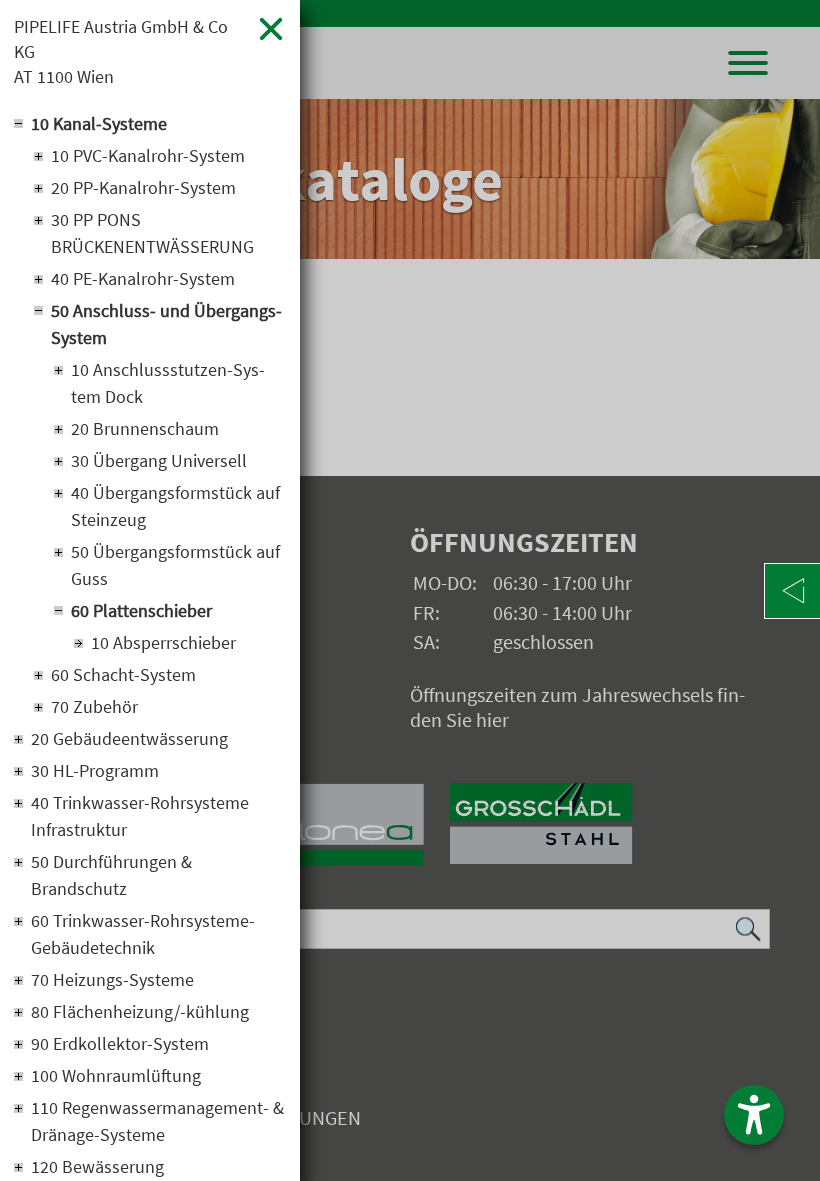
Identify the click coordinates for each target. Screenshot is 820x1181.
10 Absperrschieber (163, 642)
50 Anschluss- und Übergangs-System (166, 324)
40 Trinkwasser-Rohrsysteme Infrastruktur (140, 816)
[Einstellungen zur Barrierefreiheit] (754, 1115)
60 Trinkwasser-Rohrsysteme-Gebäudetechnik (143, 934)
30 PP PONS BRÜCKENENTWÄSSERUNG (152, 233)
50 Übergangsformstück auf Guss (175, 565)
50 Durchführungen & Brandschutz (111, 875)
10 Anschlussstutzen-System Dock (168, 383)
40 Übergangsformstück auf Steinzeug (175, 506)
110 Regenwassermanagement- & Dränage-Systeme (157, 1121)
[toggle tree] (150, 122)
